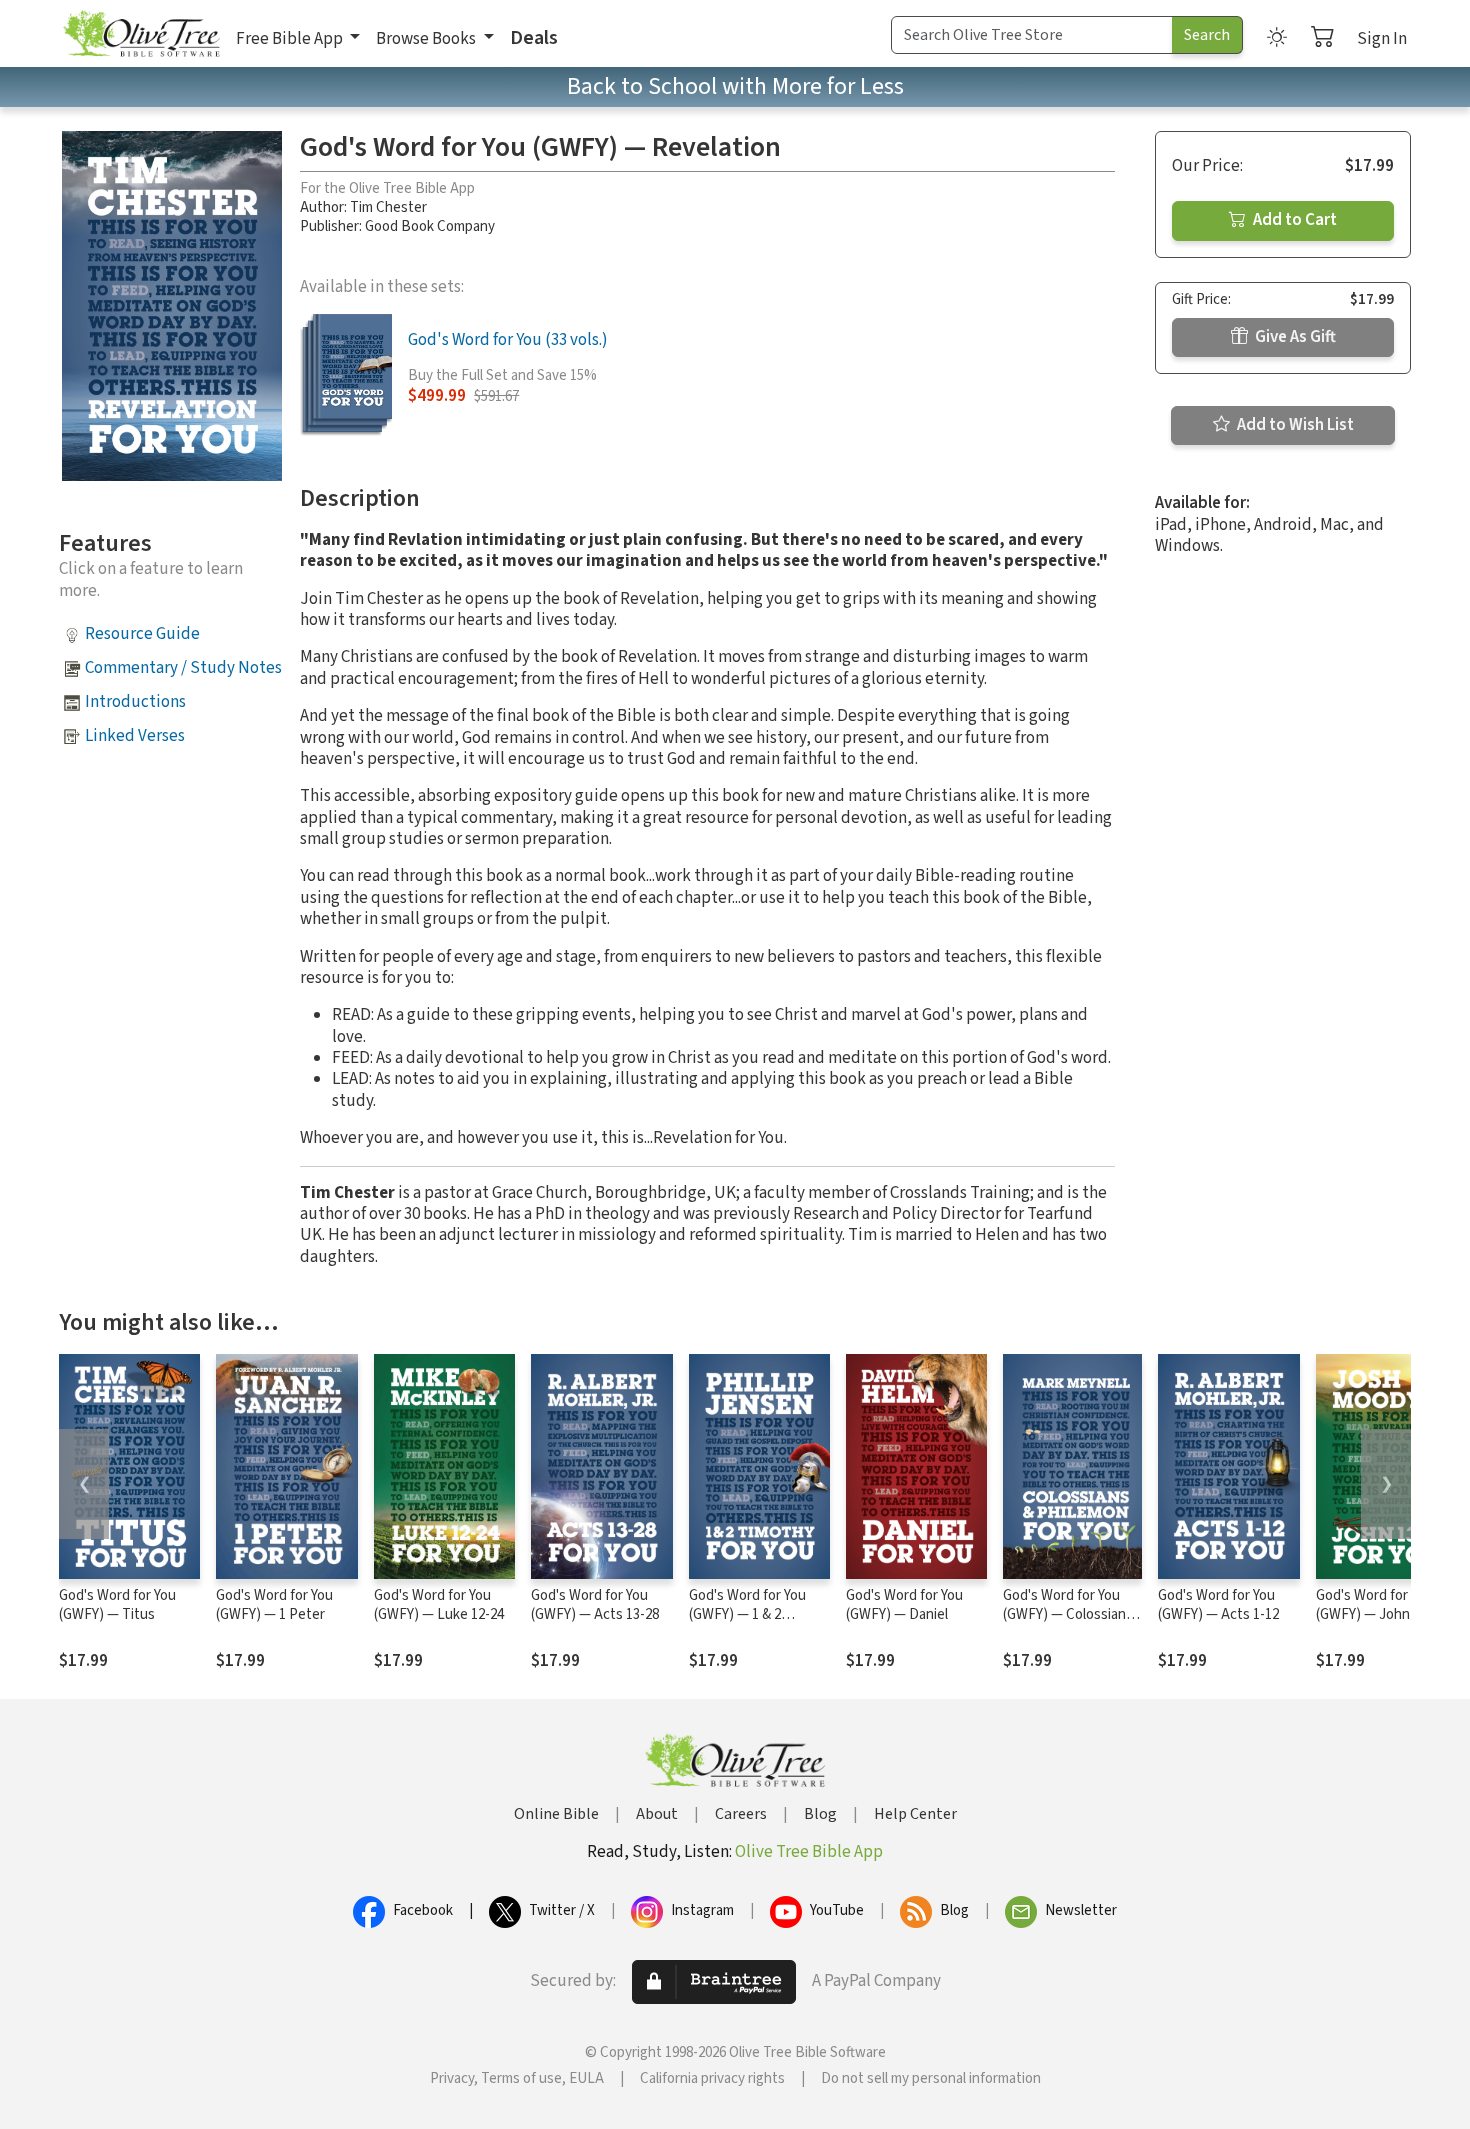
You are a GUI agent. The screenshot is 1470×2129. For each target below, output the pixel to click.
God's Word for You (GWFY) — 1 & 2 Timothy (747, 1614)
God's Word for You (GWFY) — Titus (117, 1605)
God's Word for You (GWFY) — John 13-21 (1381, 1605)
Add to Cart (1293, 220)
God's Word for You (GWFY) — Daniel (904, 1605)
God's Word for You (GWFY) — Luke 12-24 (439, 1605)
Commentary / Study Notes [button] (183, 668)
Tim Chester (388, 207)
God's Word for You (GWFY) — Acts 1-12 (1218, 1605)
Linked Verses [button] (135, 736)
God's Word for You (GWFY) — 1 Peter (274, 1605)
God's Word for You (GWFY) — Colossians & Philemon (1068, 1614)
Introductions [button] (135, 702)
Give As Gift (1294, 337)
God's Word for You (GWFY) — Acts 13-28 (595, 1605)
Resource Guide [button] (142, 634)
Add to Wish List (1294, 425)
